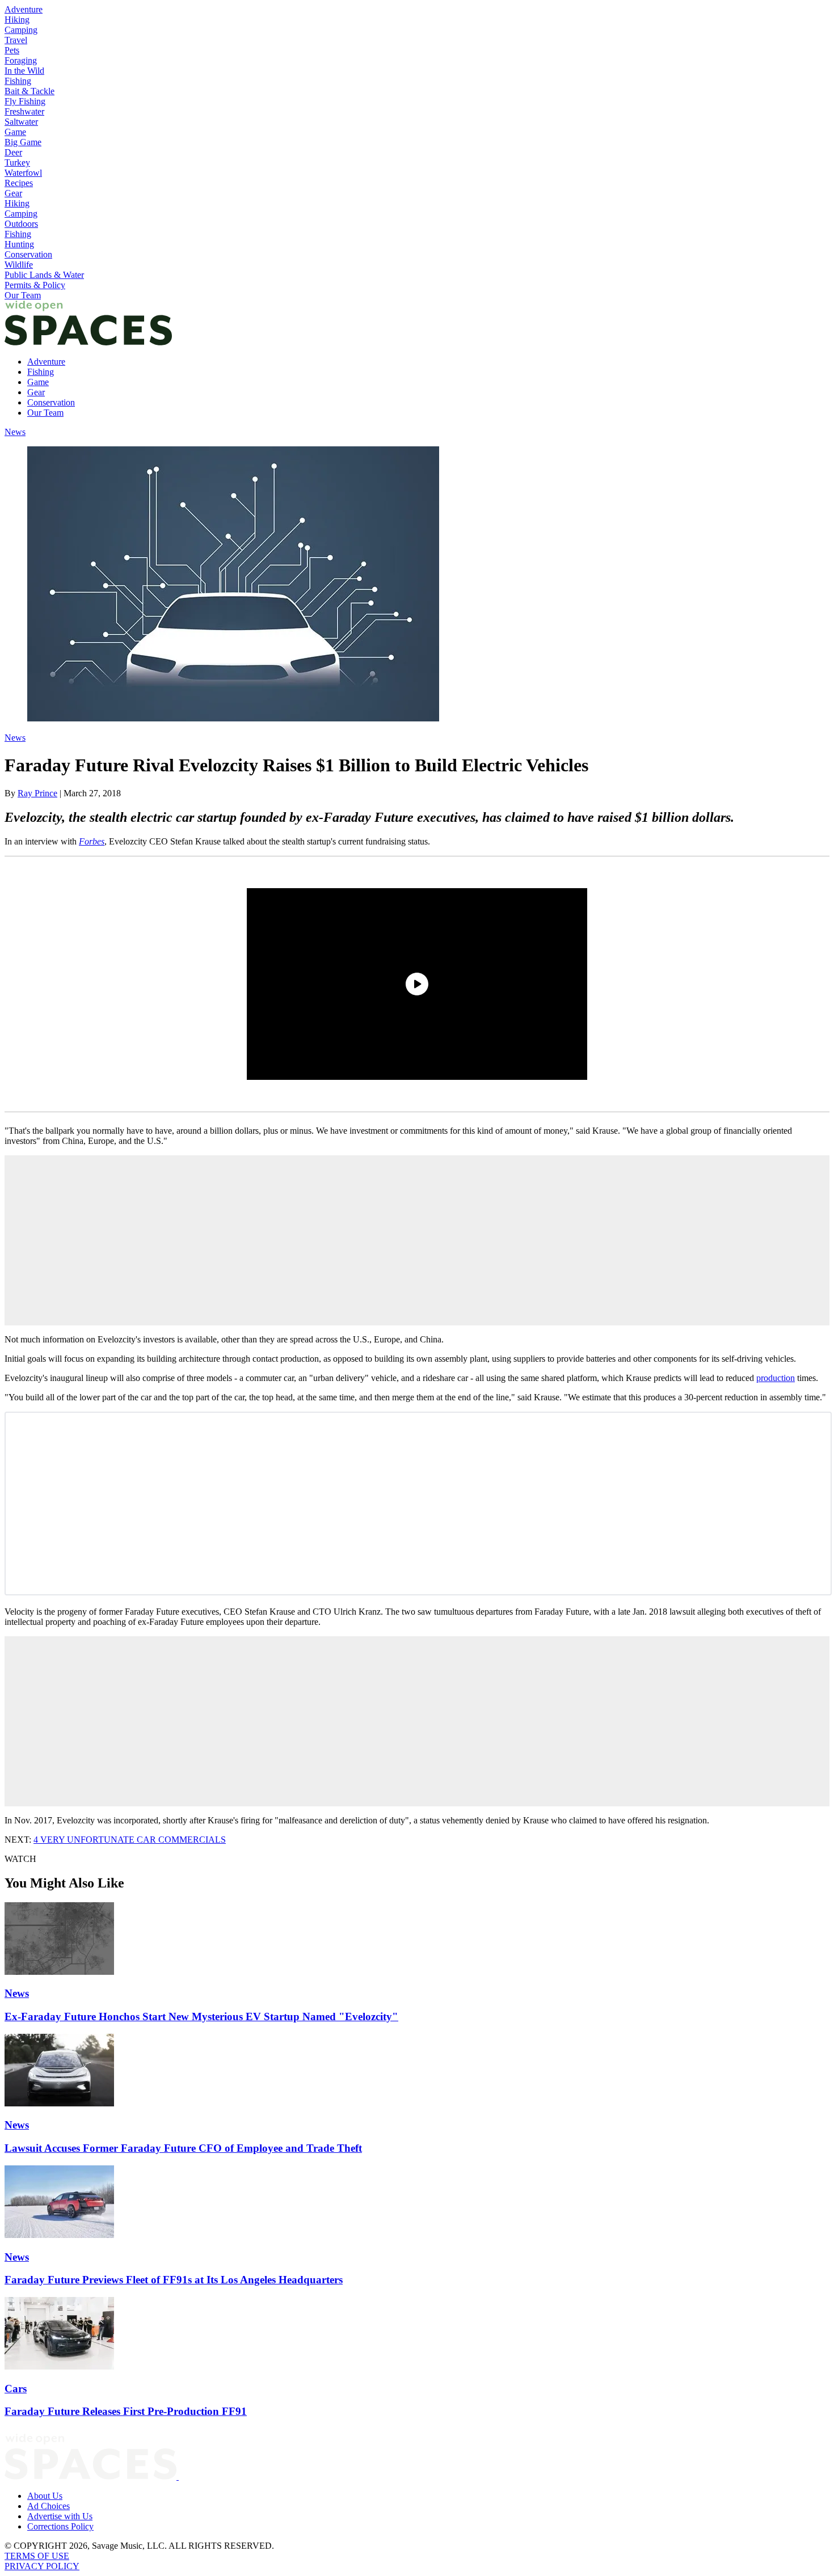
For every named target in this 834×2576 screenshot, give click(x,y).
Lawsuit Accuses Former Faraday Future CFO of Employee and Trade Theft (183, 2148)
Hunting (19, 244)
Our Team (23, 295)
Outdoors (21, 224)
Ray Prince (37, 793)
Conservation (28, 254)
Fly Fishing (25, 101)
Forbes (92, 841)
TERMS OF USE (37, 2556)
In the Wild (24, 71)
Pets (12, 50)
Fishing (18, 81)
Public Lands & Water (44, 275)
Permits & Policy (35, 285)
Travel (16, 40)
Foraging (21, 60)
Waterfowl (23, 173)
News (15, 432)
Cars (16, 2389)
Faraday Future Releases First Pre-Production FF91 (126, 2411)
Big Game (23, 142)
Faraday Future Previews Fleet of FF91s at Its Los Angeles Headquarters (174, 2280)
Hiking (17, 20)
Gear (13, 193)
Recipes (19, 183)
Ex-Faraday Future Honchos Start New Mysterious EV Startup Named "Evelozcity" (201, 2017)
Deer (13, 152)
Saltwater (21, 122)
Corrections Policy (60, 2526)
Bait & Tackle (30, 91)
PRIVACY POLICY (42, 2566)
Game (15, 132)
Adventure (24, 9)
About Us (45, 2496)
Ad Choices (49, 2506)
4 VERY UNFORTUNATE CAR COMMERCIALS (130, 1840)
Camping (21, 30)
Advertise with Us (60, 2516)
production (776, 1378)
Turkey (17, 162)
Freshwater (24, 111)
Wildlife (19, 265)
